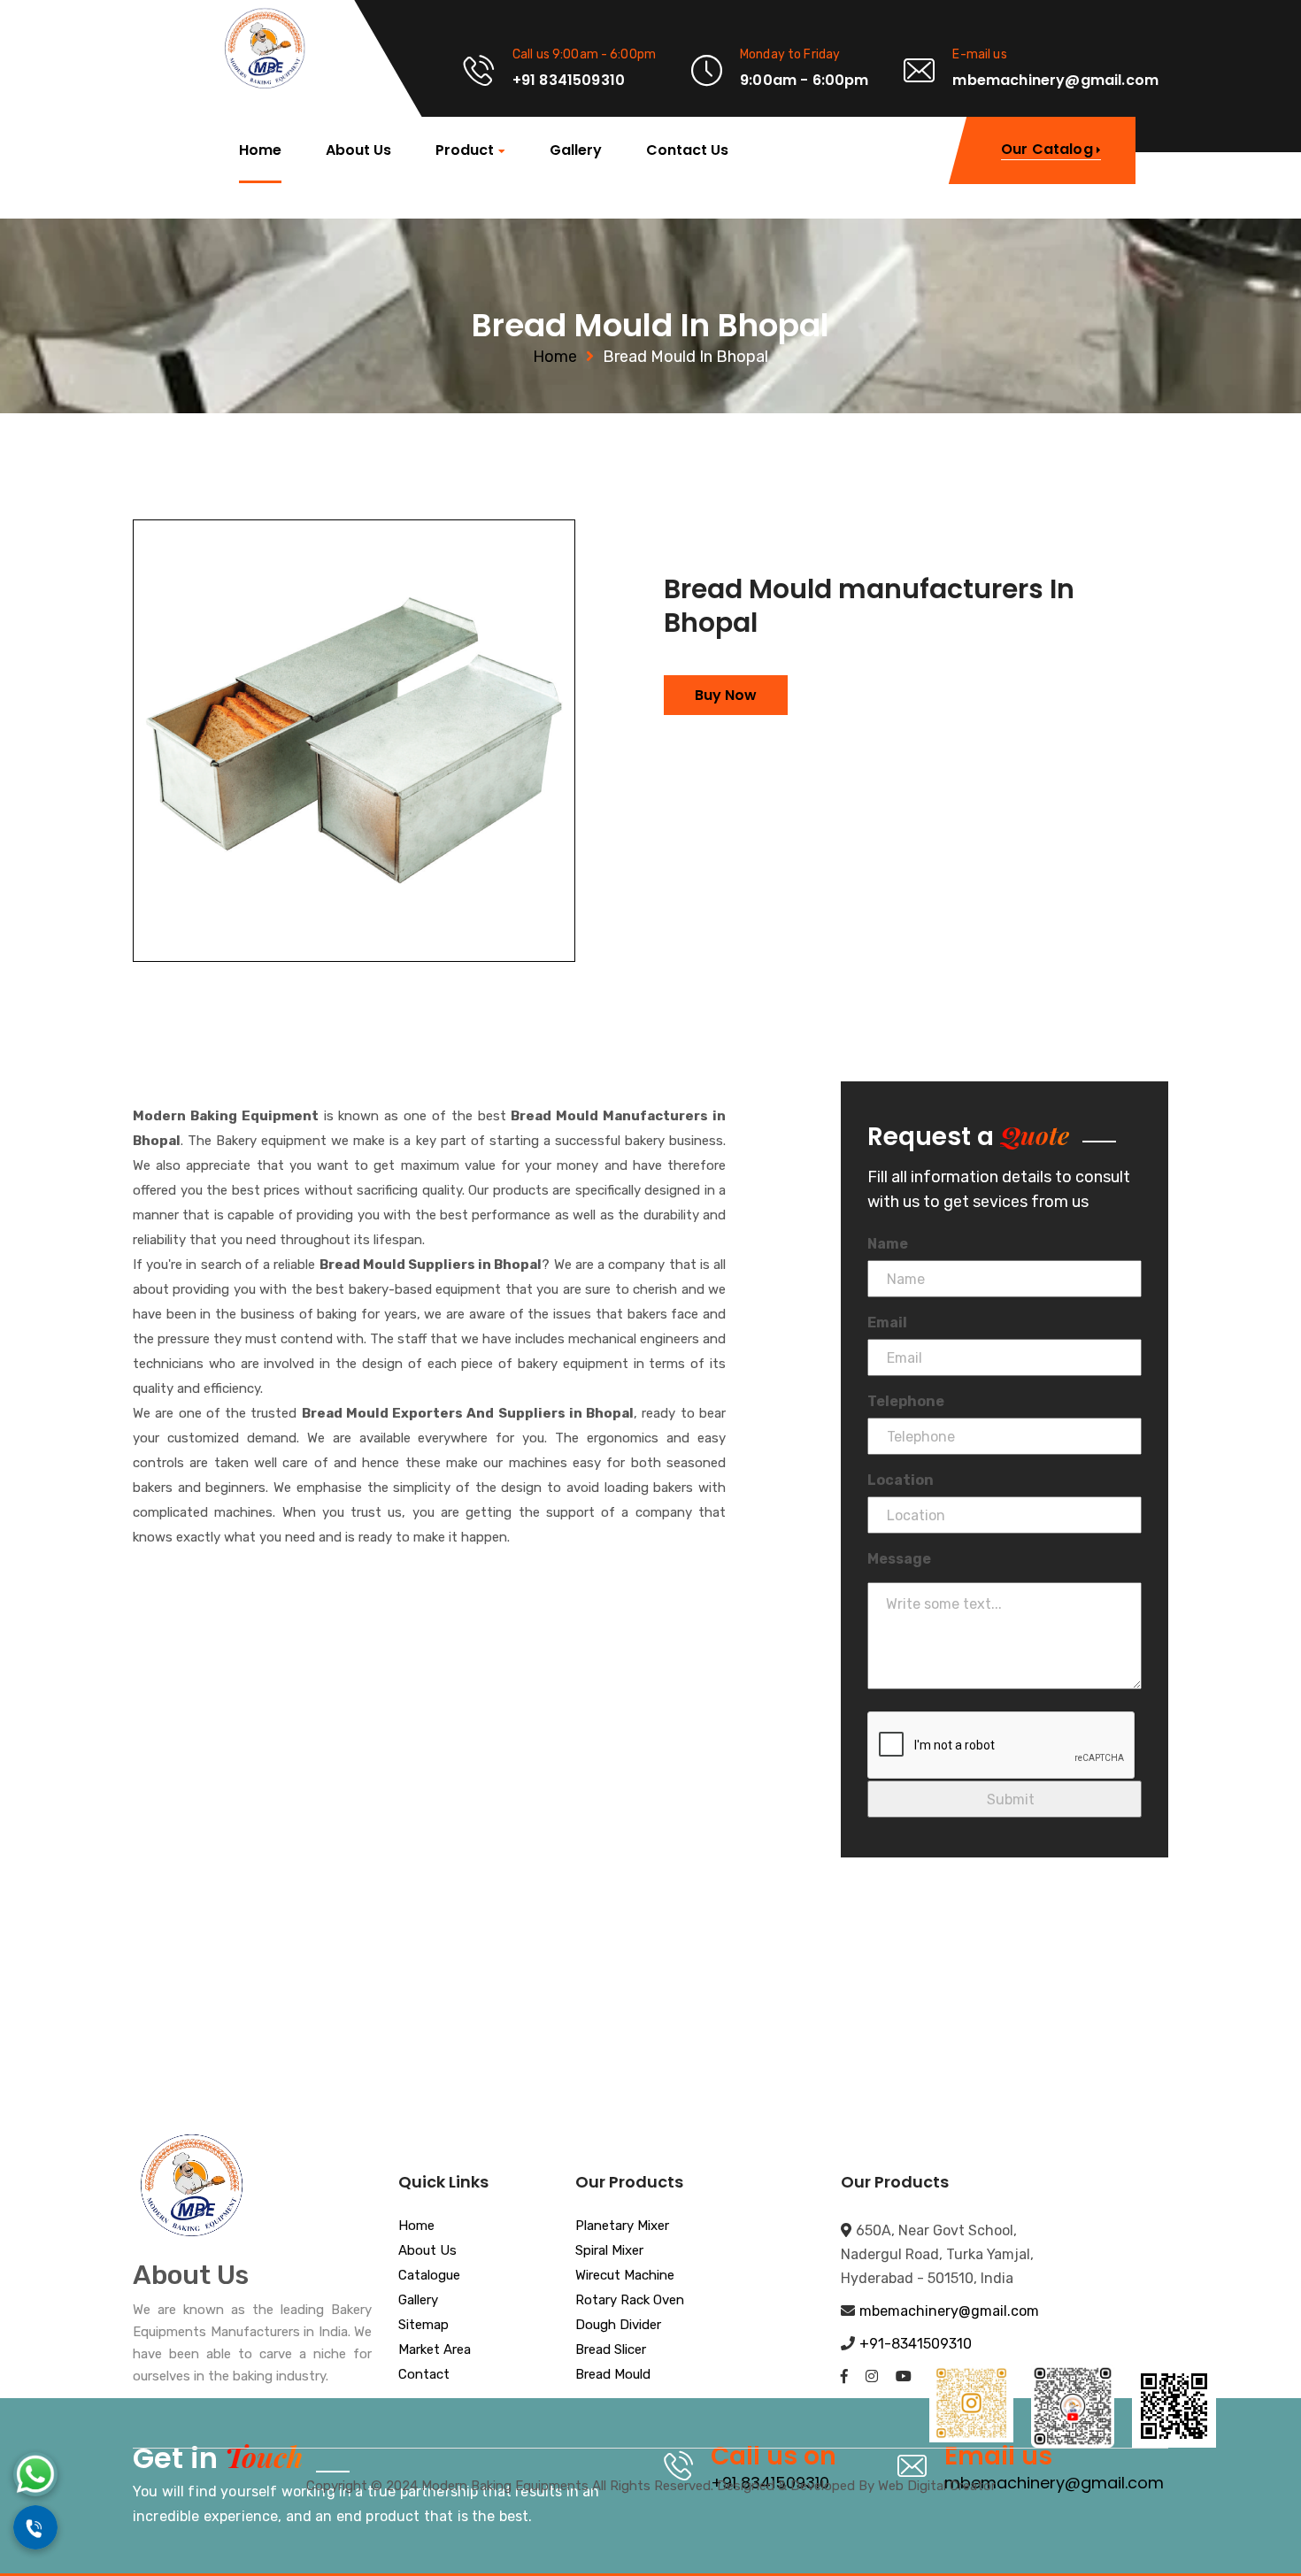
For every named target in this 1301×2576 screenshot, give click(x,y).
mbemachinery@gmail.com (949, 2311)
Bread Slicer (611, 2350)
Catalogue (429, 2276)
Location (901, 1480)
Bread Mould (613, 2375)
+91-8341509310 (916, 2344)
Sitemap (423, 2326)
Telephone (906, 1401)
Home (260, 150)
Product (465, 151)
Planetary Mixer (622, 2226)
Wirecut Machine (625, 2276)
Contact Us (687, 150)
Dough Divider (618, 2326)
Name (888, 1244)
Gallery (576, 150)
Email (887, 1323)
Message (899, 1559)
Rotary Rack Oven (630, 2301)
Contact (424, 2375)
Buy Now (726, 695)
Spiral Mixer (609, 2251)
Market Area (435, 2350)
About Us (358, 150)
